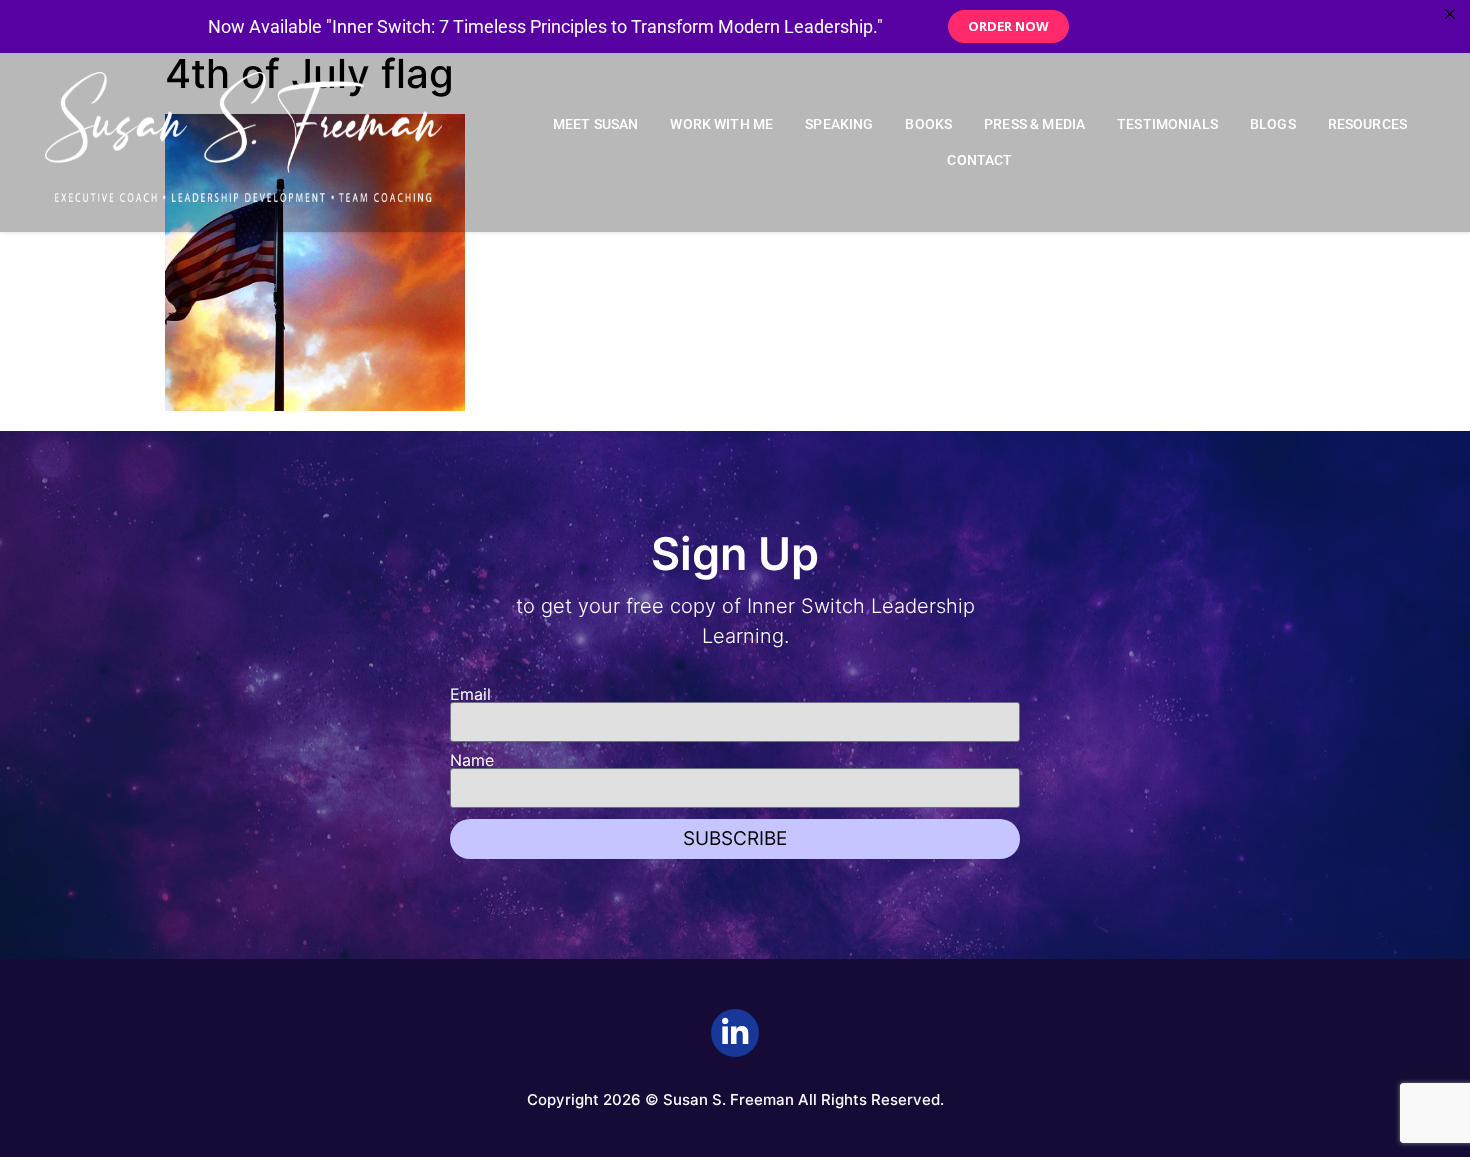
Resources (1367, 124)
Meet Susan (596, 124)
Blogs (1273, 124)
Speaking (839, 124)
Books (928, 124)
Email (470, 694)
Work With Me (721, 124)
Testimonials (1167, 124)
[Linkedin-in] (735, 1033)
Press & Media (1034, 124)
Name (472, 760)
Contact (979, 160)
